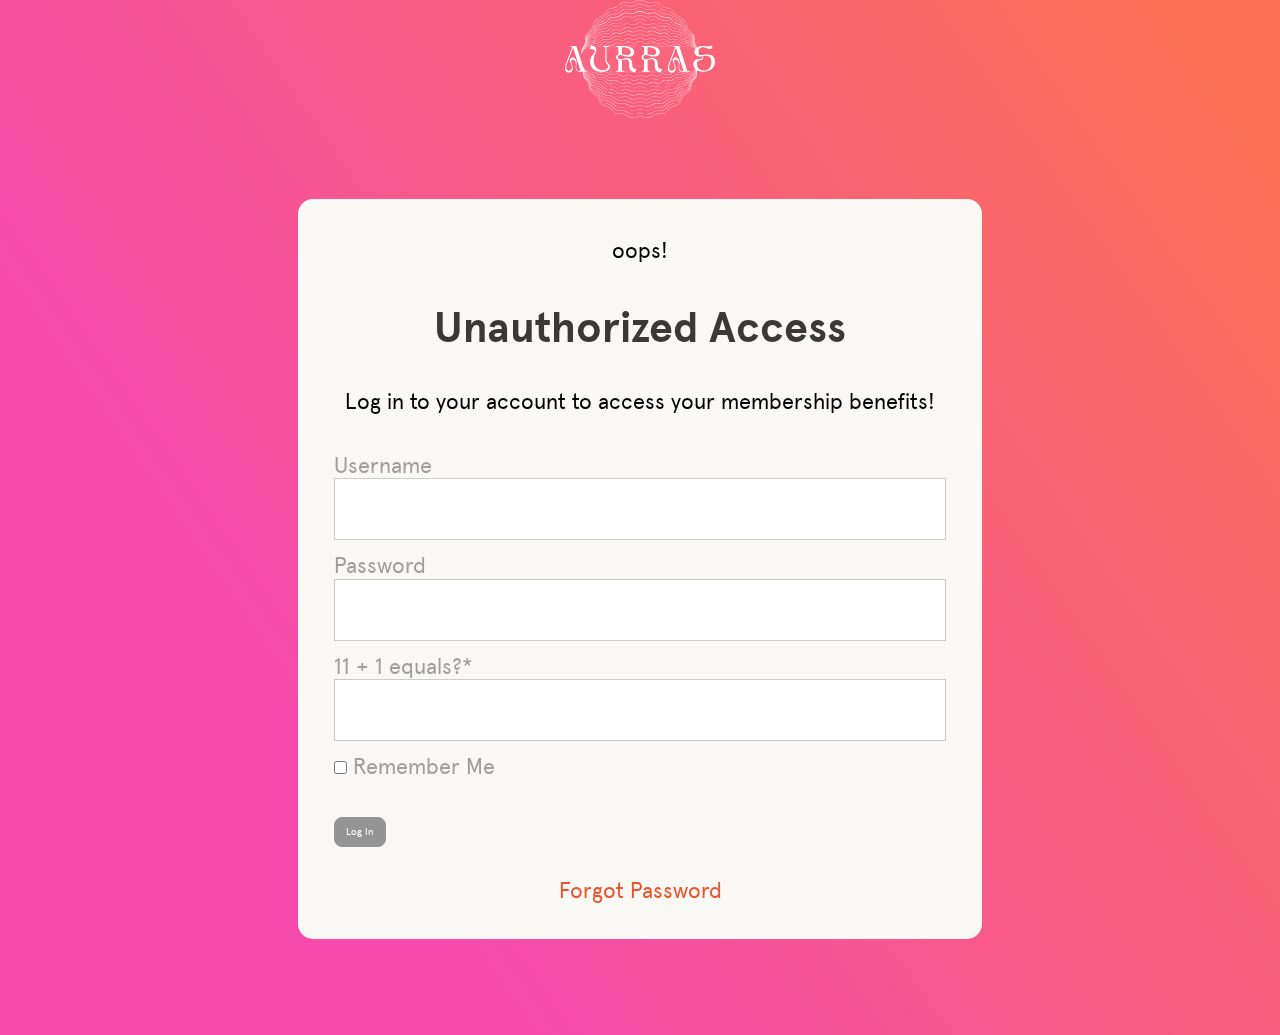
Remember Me (421, 765)
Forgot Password (640, 888)
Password (380, 563)
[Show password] (909, 610)
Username (383, 463)
